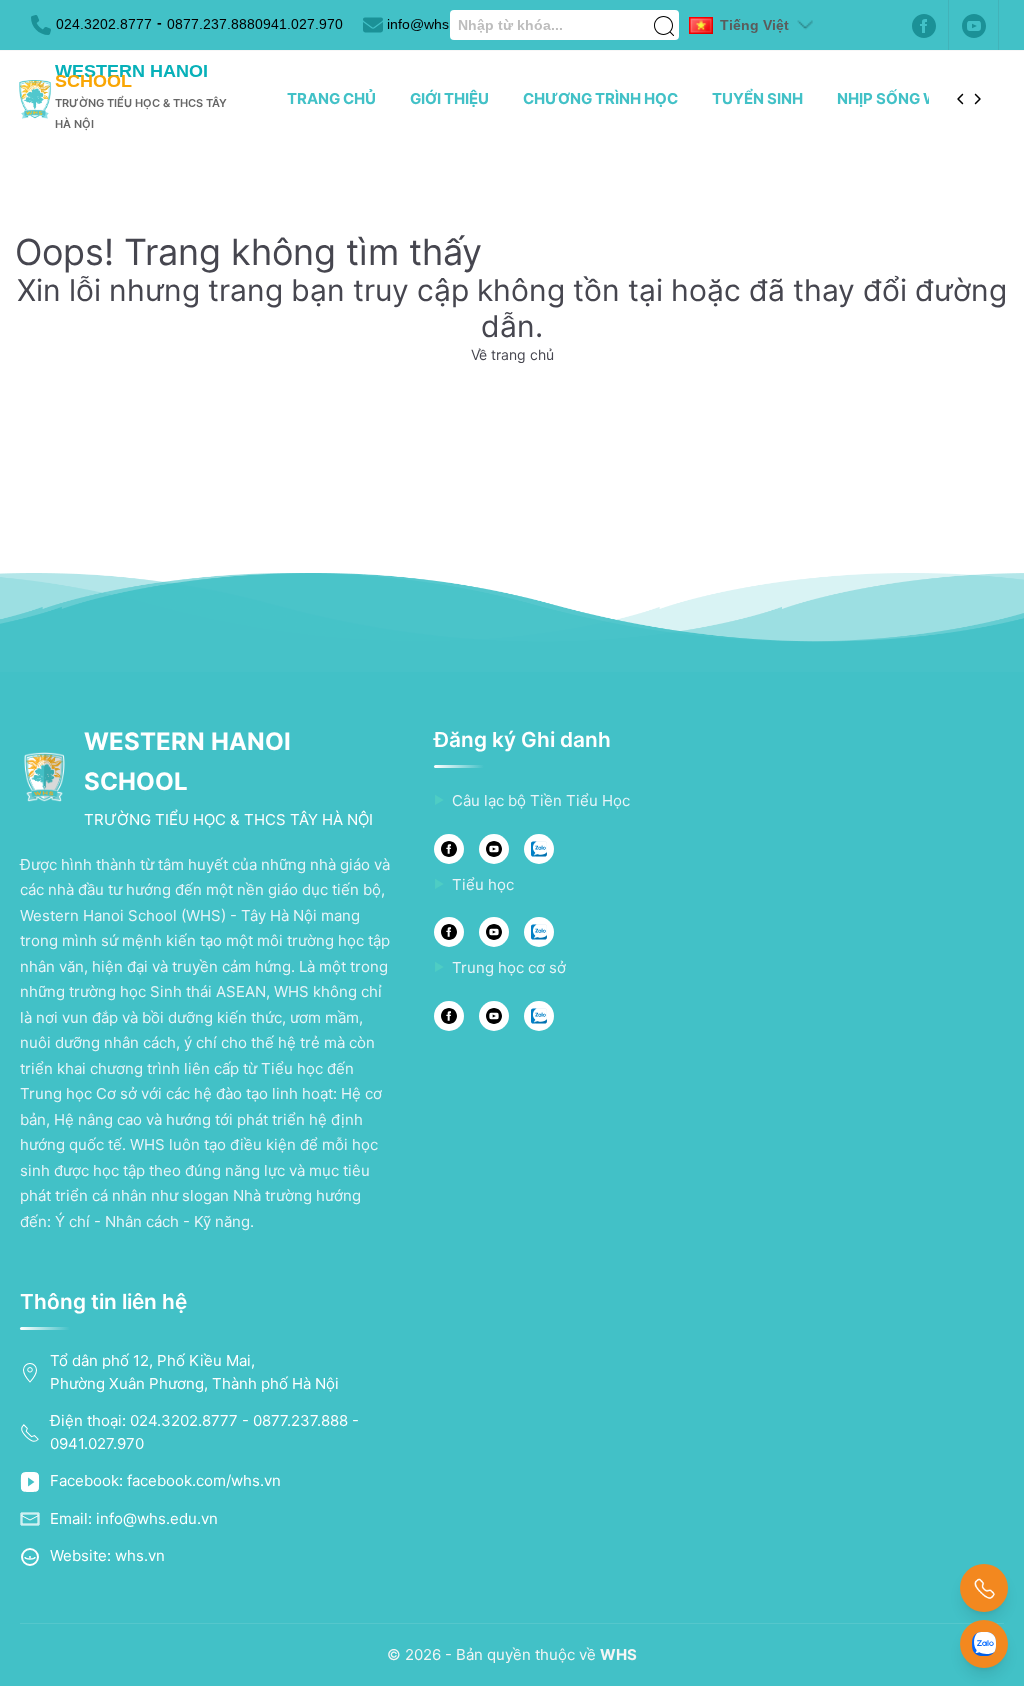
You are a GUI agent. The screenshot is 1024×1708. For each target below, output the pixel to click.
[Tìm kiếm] (664, 15)
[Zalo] (539, 849)
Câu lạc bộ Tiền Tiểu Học (541, 800)
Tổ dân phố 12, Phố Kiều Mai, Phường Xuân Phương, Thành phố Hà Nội (194, 1372)
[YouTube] (494, 849)
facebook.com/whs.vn (204, 1480)
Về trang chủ (512, 354)
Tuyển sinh (757, 98)
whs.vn (140, 1555)
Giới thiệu (449, 98)
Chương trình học (600, 98)
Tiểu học (483, 884)
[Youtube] (974, 25)
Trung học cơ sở (509, 967)
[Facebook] (924, 25)
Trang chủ (331, 98)
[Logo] (35, 100)
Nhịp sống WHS (898, 98)
